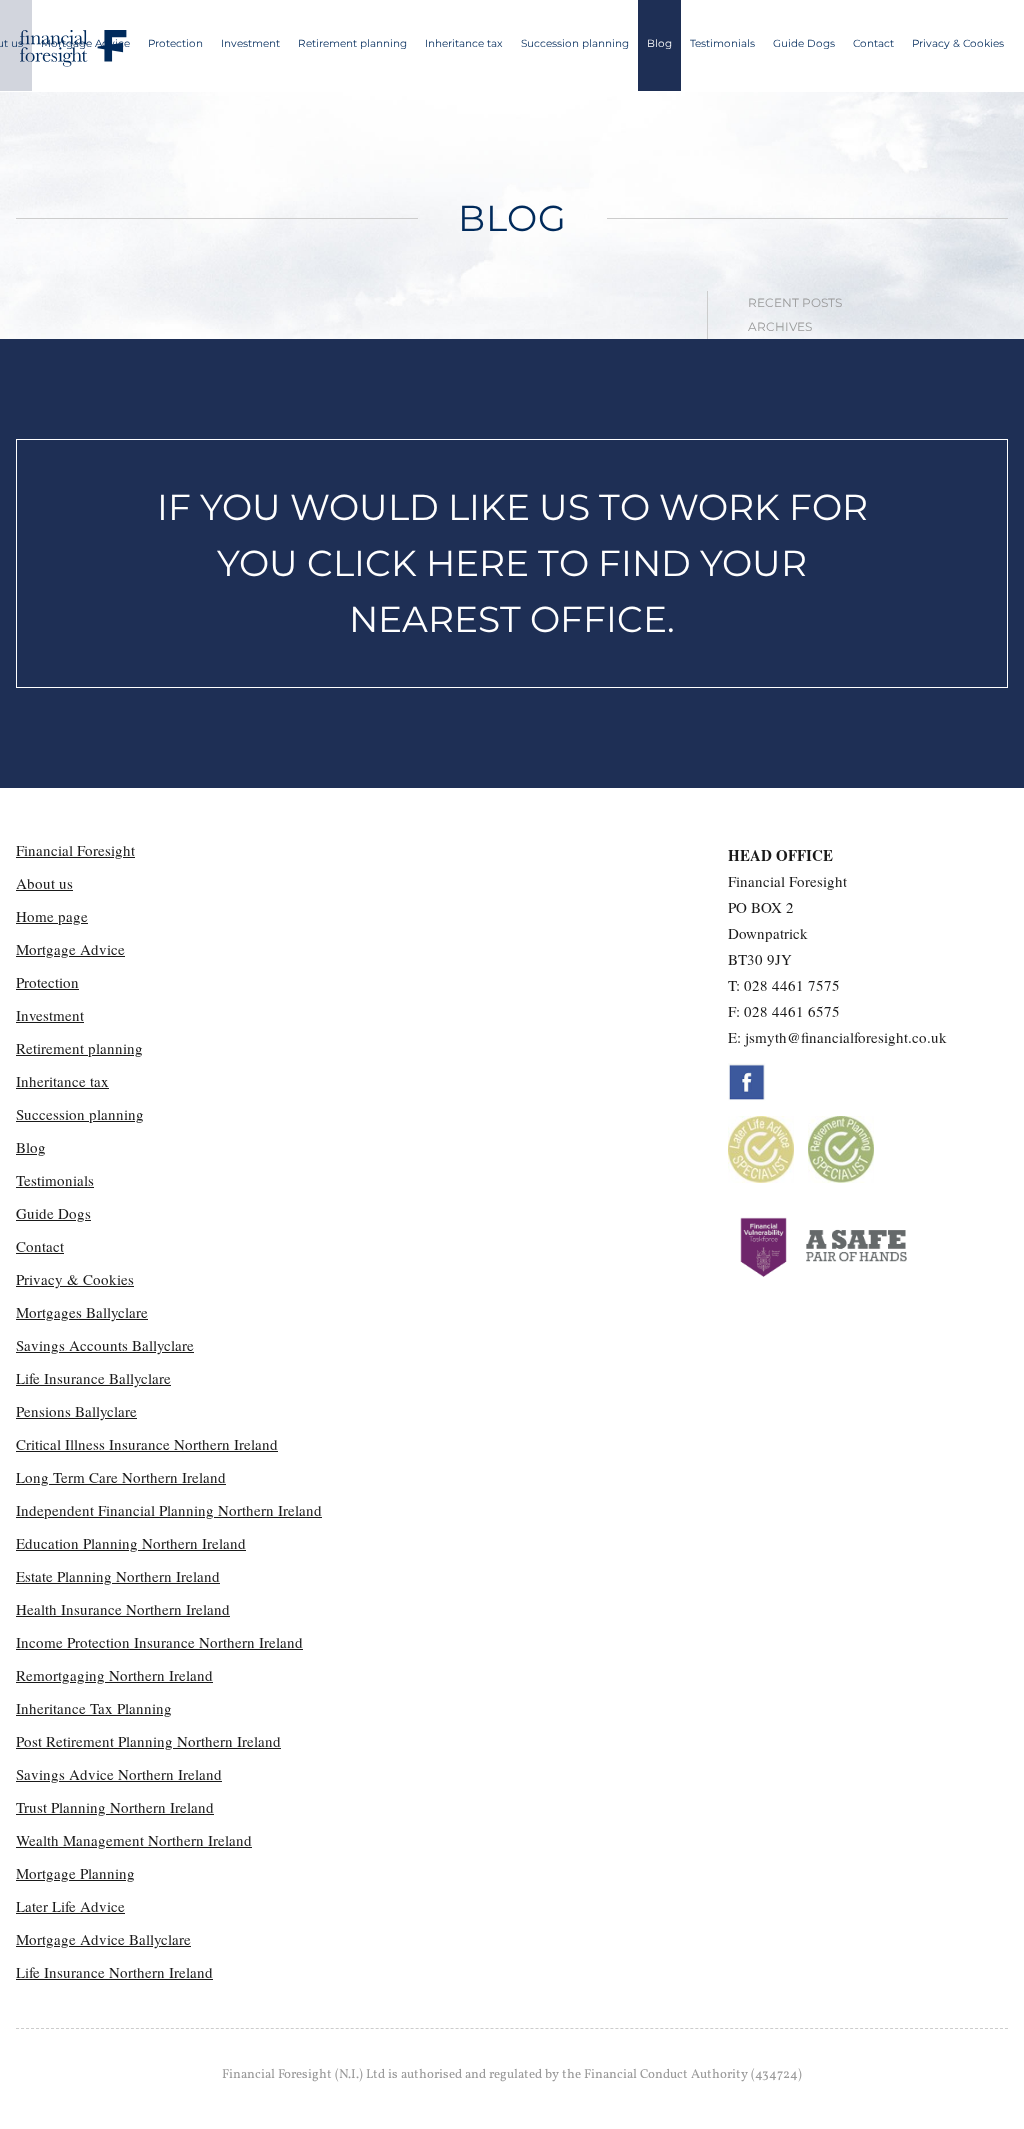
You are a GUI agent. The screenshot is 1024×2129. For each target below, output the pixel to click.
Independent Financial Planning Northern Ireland (169, 1510)
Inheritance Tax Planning (94, 1708)
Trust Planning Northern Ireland (115, 1807)
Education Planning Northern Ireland (131, 1543)
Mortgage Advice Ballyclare (103, 1939)
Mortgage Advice (85, 43)
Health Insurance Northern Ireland (123, 1609)
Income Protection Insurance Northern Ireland (159, 1642)
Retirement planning (352, 43)
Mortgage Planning (75, 1873)
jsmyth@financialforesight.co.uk (846, 1037)
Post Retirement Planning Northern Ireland (148, 1741)
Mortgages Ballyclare (82, 1312)
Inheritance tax (464, 43)
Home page (52, 916)
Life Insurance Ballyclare (93, 1378)
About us (44, 883)
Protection (175, 43)
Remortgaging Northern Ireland (114, 1675)
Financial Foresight (75, 850)
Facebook (747, 1082)
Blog (659, 43)
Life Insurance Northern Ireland (114, 1972)
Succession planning (575, 43)
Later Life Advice (70, 1906)
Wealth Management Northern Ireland (134, 1840)
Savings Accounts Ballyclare (105, 1345)
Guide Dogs (804, 43)
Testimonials (722, 43)
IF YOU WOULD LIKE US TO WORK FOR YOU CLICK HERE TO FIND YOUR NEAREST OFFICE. (512, 563)
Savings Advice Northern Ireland (119, 1774)
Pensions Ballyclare (76, 1411)
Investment (250, 43)
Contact (873, 43)
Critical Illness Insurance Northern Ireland (147, 1444)
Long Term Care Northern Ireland (121, 1477)
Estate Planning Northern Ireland (118, 1576)
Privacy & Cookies (958, 43)
